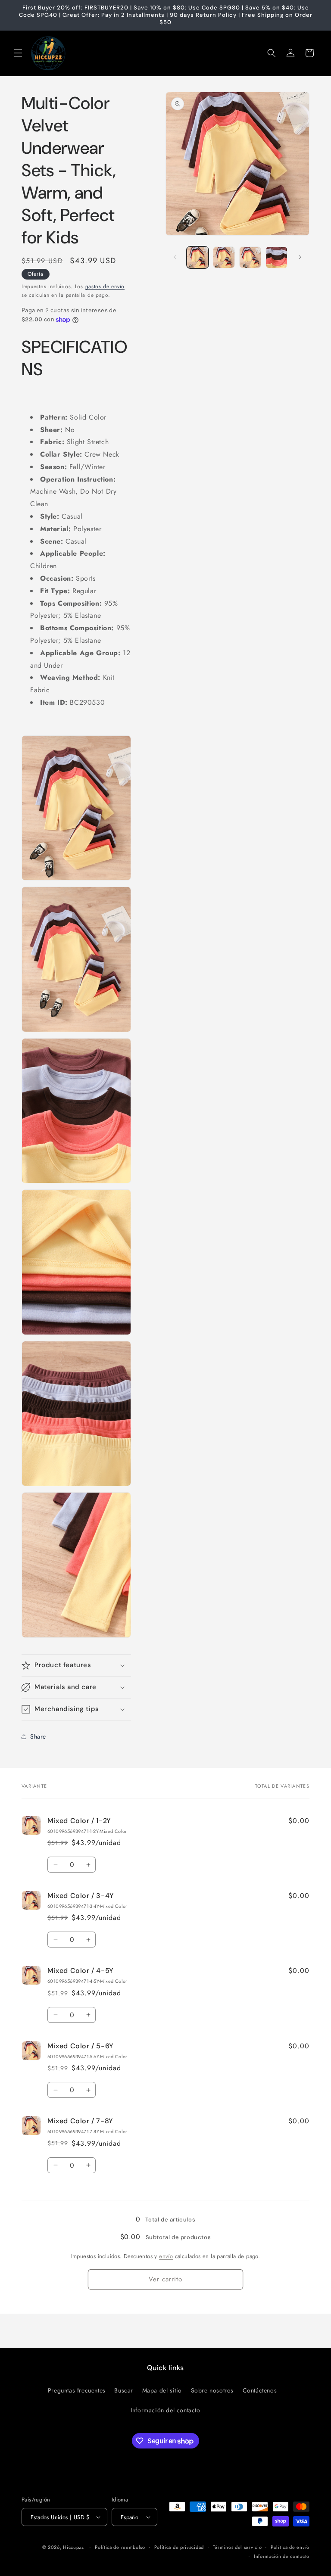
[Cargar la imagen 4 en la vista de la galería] (276, 257)
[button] (18, 53)
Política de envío (290, 2547)
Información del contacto (165, 2410)
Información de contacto (282, 2556)
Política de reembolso (120, 2547)
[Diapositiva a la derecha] (300, 257)
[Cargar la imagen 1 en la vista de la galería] (198, 257)
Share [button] (38, 1736)
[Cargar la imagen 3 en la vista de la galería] (250, 257)
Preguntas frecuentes (77, 2390)
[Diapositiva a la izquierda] (175, 257)
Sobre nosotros (212, 2390)
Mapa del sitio (162, 2390)
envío (166, 2256)
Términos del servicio (237, 2547)
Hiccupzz (73, 2547)
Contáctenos (260, 2390)
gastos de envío (105, 286)
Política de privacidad (179, 2547)
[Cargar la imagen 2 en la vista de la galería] (224, 257)
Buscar (124, 2390)
